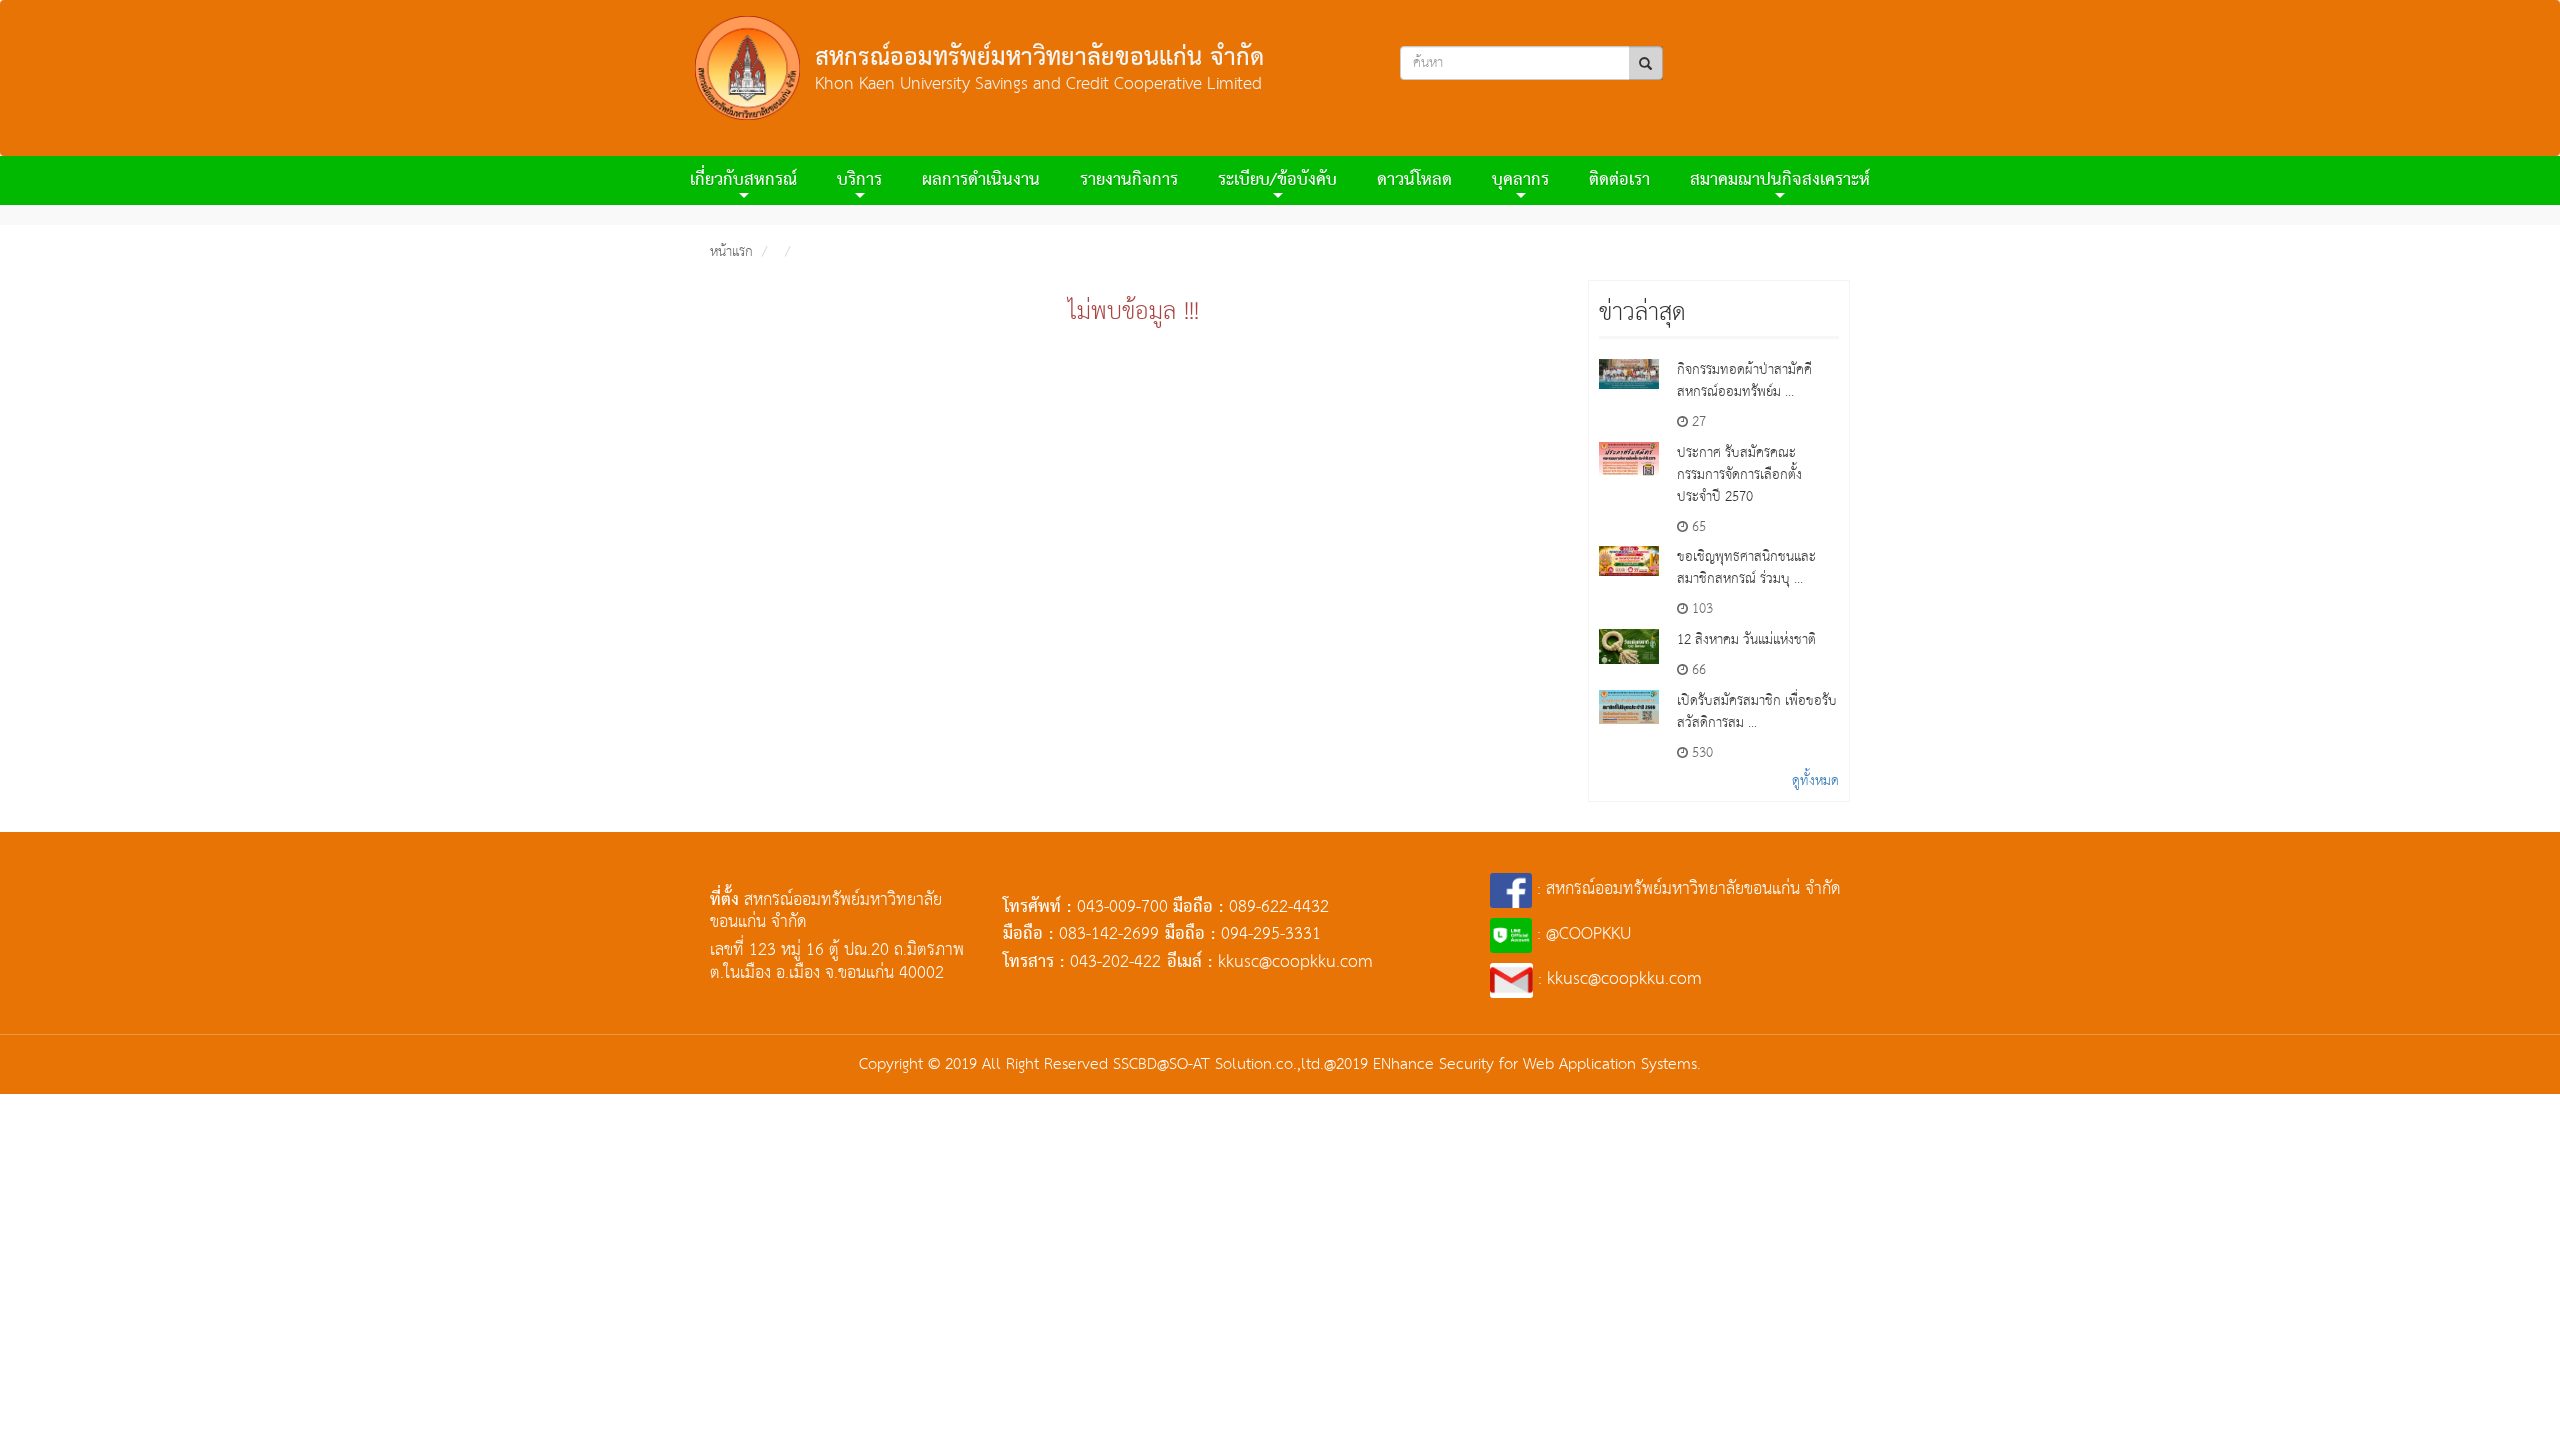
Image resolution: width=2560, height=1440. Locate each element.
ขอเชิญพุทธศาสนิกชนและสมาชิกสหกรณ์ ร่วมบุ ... (1746, 568)
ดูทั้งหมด (1815, 781)
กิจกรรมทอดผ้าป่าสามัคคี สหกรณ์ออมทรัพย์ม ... (1744, 381)
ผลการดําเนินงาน (981, 180)
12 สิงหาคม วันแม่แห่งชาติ (1746, 640)
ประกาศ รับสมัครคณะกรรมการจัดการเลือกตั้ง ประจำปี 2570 (1739, 475)
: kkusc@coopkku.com (1617, 979)
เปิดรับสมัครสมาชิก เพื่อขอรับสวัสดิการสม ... (1757, 712)
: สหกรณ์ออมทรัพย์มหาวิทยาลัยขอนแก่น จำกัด (1686, 889)
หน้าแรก (731, 252)
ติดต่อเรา (1619, 180)
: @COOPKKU (1581, 934)
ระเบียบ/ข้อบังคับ (1277, 180)
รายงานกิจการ (1129, 180)
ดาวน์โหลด (1414, 180)
